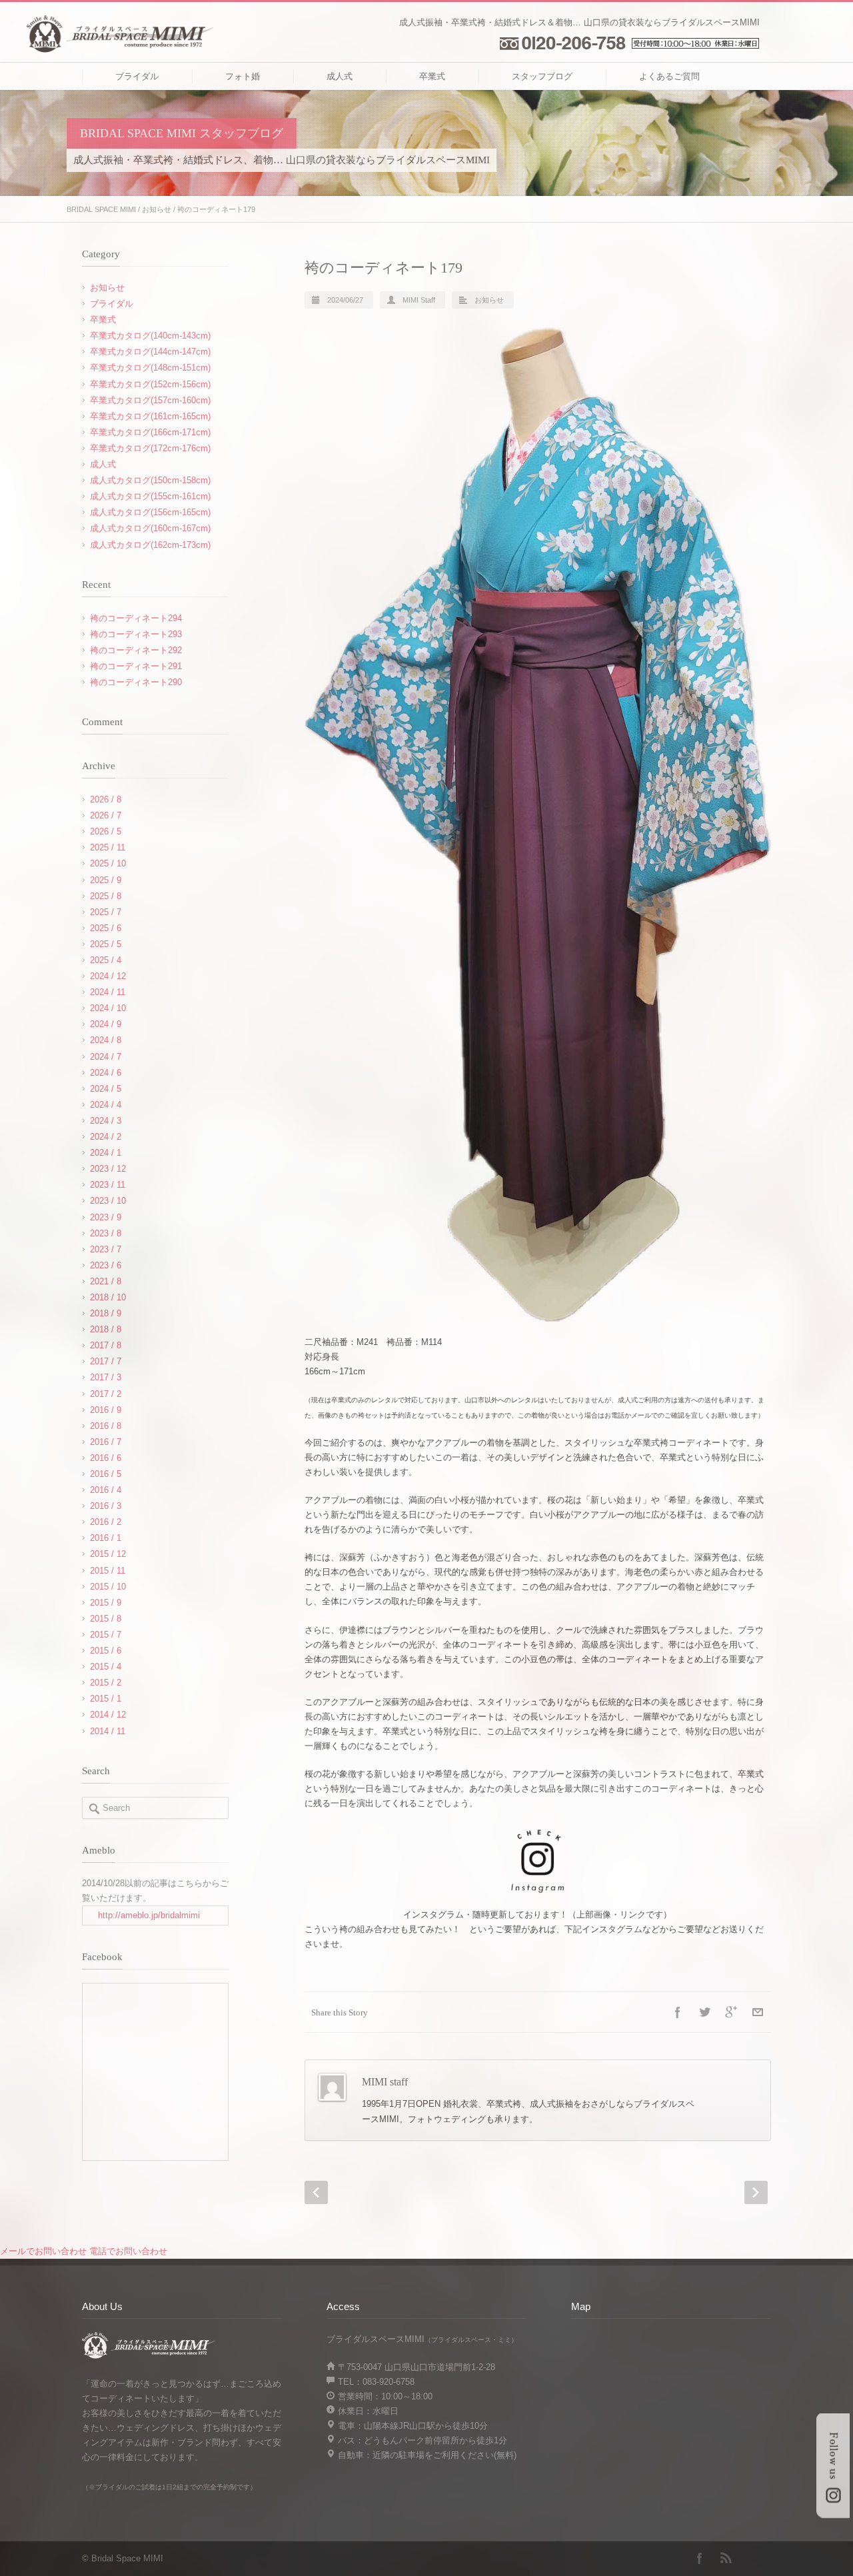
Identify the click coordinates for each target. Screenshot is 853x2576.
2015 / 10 (108, 1587)
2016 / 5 (106, 1474)
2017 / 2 (106, 1394)
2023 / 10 (108, 1201)
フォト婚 (243, 76)
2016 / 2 (106, 1522)
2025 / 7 (106, 912)
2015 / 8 (106, 1619)
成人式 (340, 76)
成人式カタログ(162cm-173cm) (150, 545)
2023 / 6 (106, 1265)
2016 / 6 (106, 1458)
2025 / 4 (106, 960)
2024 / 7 (106, 1057)
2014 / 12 (108, 1715)
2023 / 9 (106, 1217)
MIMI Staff (419, 300)
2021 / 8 (106, 1281)
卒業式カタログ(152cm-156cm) (150, 384)
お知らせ (157, 209)
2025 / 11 (108, 847)
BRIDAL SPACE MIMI (101, 209)
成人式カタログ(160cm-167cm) (150, 528)
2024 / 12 (108, 976)
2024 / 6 (106, 1073)
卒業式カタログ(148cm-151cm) (150, 368)
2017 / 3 (106, 1377)
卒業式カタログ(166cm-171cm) (150, 432)
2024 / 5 (106, 1089)
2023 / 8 (106, 1233)
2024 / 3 (106, 1121)
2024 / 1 (106, 1153)
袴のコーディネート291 (136, 666)
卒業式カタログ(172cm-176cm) (150, 448)
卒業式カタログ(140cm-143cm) (150, 336)
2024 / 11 (108, 992)
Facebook (678, 2012)
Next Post (756, 2192)
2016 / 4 (106, 1490)
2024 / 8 (106, 1040)
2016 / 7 (106, 1442)
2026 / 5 (106, 831)
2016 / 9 (106, 1410)
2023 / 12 (108, 1169)
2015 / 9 (106, 1603)
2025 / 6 (106, 928)
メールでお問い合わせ (43, 2251)
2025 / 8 (106, 896)
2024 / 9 (106, 1024)
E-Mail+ (758, 2012)
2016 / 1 (106, 1538)
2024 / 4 (106, 1105)
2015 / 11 (108, 1571)
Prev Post (316, 2192)
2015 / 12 (108, 1554)
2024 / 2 (106, 1137)
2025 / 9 (106, 880)
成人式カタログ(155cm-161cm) (150, 496)
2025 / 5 (106, 944)
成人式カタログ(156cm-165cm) (150, 512)
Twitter (704, 2012)
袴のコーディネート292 (136, 650)
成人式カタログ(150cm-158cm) (150, 480)
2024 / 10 (108, 1008)
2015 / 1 (106, 1699)
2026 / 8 (106, 799)
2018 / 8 (106, 1329)
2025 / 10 (108, 863)
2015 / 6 (106, 1651)
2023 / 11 (108, 1185)
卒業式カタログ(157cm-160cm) (150, 400)
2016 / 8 (106, 1426)
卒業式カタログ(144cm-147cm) (150, 352)
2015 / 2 (106, 1683)
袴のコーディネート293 (136, 634)
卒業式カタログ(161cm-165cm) (150, 416)
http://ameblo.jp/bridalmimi (149, 1915)
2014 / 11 (108, 1731)
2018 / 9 (106, 1313)
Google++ (731, 2012)
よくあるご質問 (669, 76)
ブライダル (137, 76)
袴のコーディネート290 (136, 682)
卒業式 (432, 76)
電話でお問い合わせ (128, 2251)
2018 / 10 (108, 1297)
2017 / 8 (106, 1345)
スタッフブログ (542, 76)
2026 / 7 (106, 815)
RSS (726, 2558)
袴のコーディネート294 (136, 618)
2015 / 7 (106, 1635)
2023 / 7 (106, 1249)
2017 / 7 (106, 1361)
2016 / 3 (106, 1506)
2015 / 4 (106, 1667)
